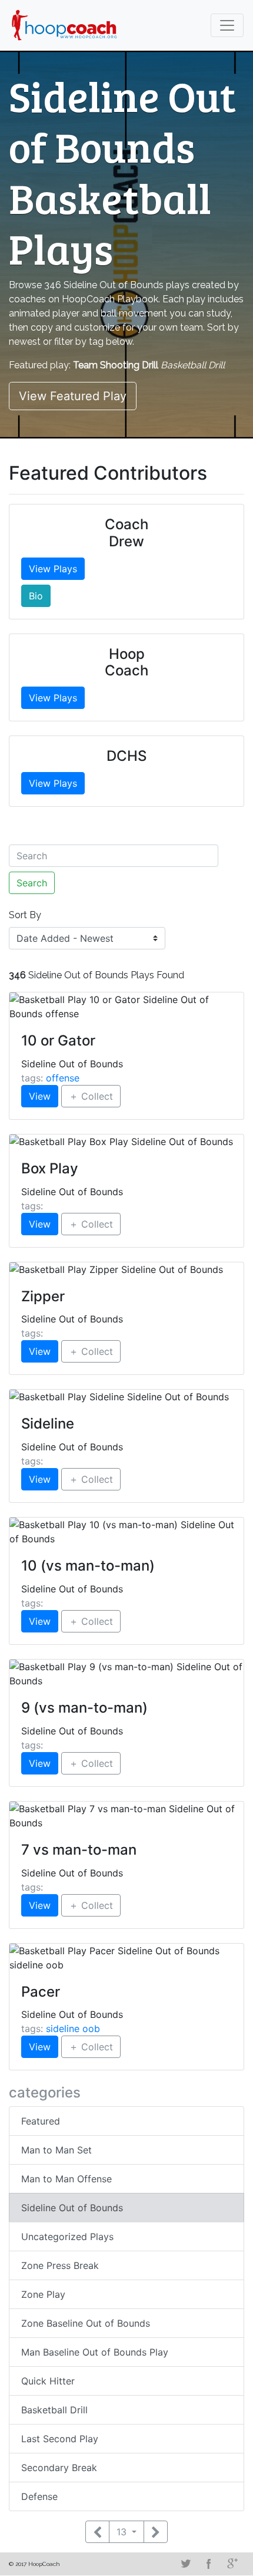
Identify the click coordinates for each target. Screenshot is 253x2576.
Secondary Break (59, 2468)
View (40, 1096)
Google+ (232, 2564)
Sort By (25, 915)
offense (63, 1078)
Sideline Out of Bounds (72, 2208)
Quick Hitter (48, 2381)
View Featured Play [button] (73, 396)
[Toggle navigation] (227, 25)
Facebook (209, 2564)
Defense (39, 2496)
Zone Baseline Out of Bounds (86, 2323)
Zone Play (43, 2294)
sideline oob (73, 2029)
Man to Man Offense (66, 2179)
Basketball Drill (54, 2410)
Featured (41, 2121)
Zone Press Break (60, 2265)
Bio (36, 596)
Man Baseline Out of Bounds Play (95, 2352)
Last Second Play (60, 2439)
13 (123, 2532)
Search (32, 883)
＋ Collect (91, 1096)
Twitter (185, 2564)
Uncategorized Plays (67, 2237)
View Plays (53, 569)
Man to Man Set (56, 2150)
